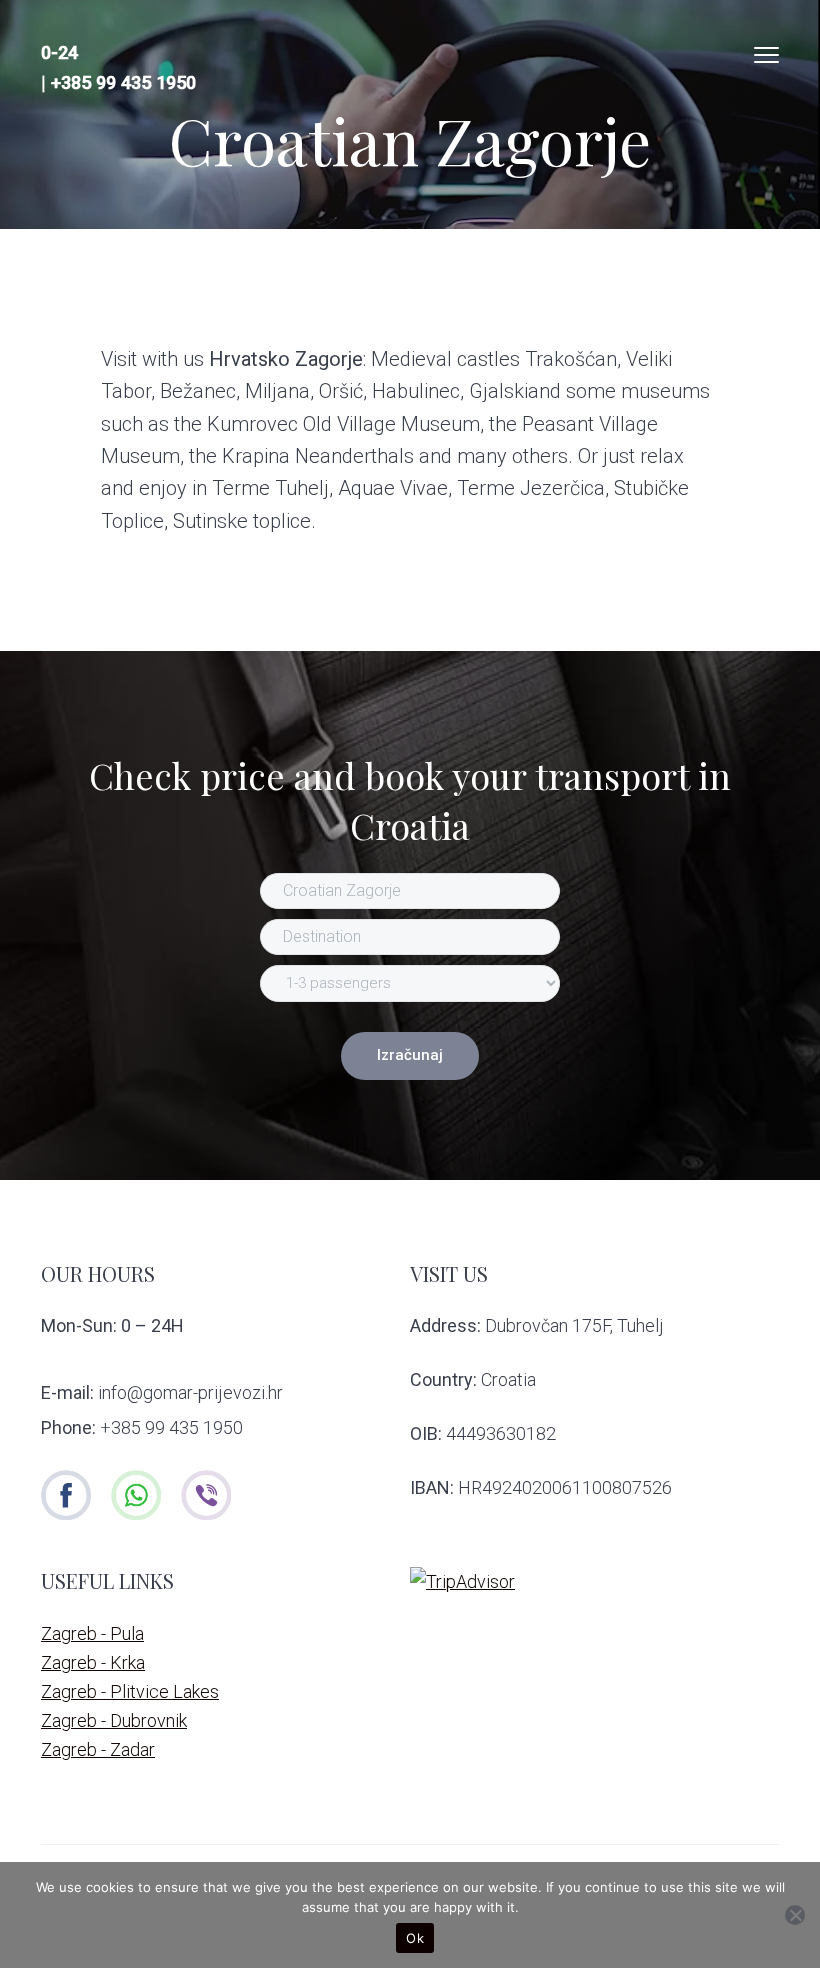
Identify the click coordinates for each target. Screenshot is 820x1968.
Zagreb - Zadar (98, 1749)
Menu (766, 55)
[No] (795, 1915)
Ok (415, 1938)
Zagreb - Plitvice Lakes (130, 1691)
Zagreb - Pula (92, 1633)
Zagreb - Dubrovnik (114, 1720)
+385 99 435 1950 (123, 82)
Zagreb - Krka (93, 1662)
